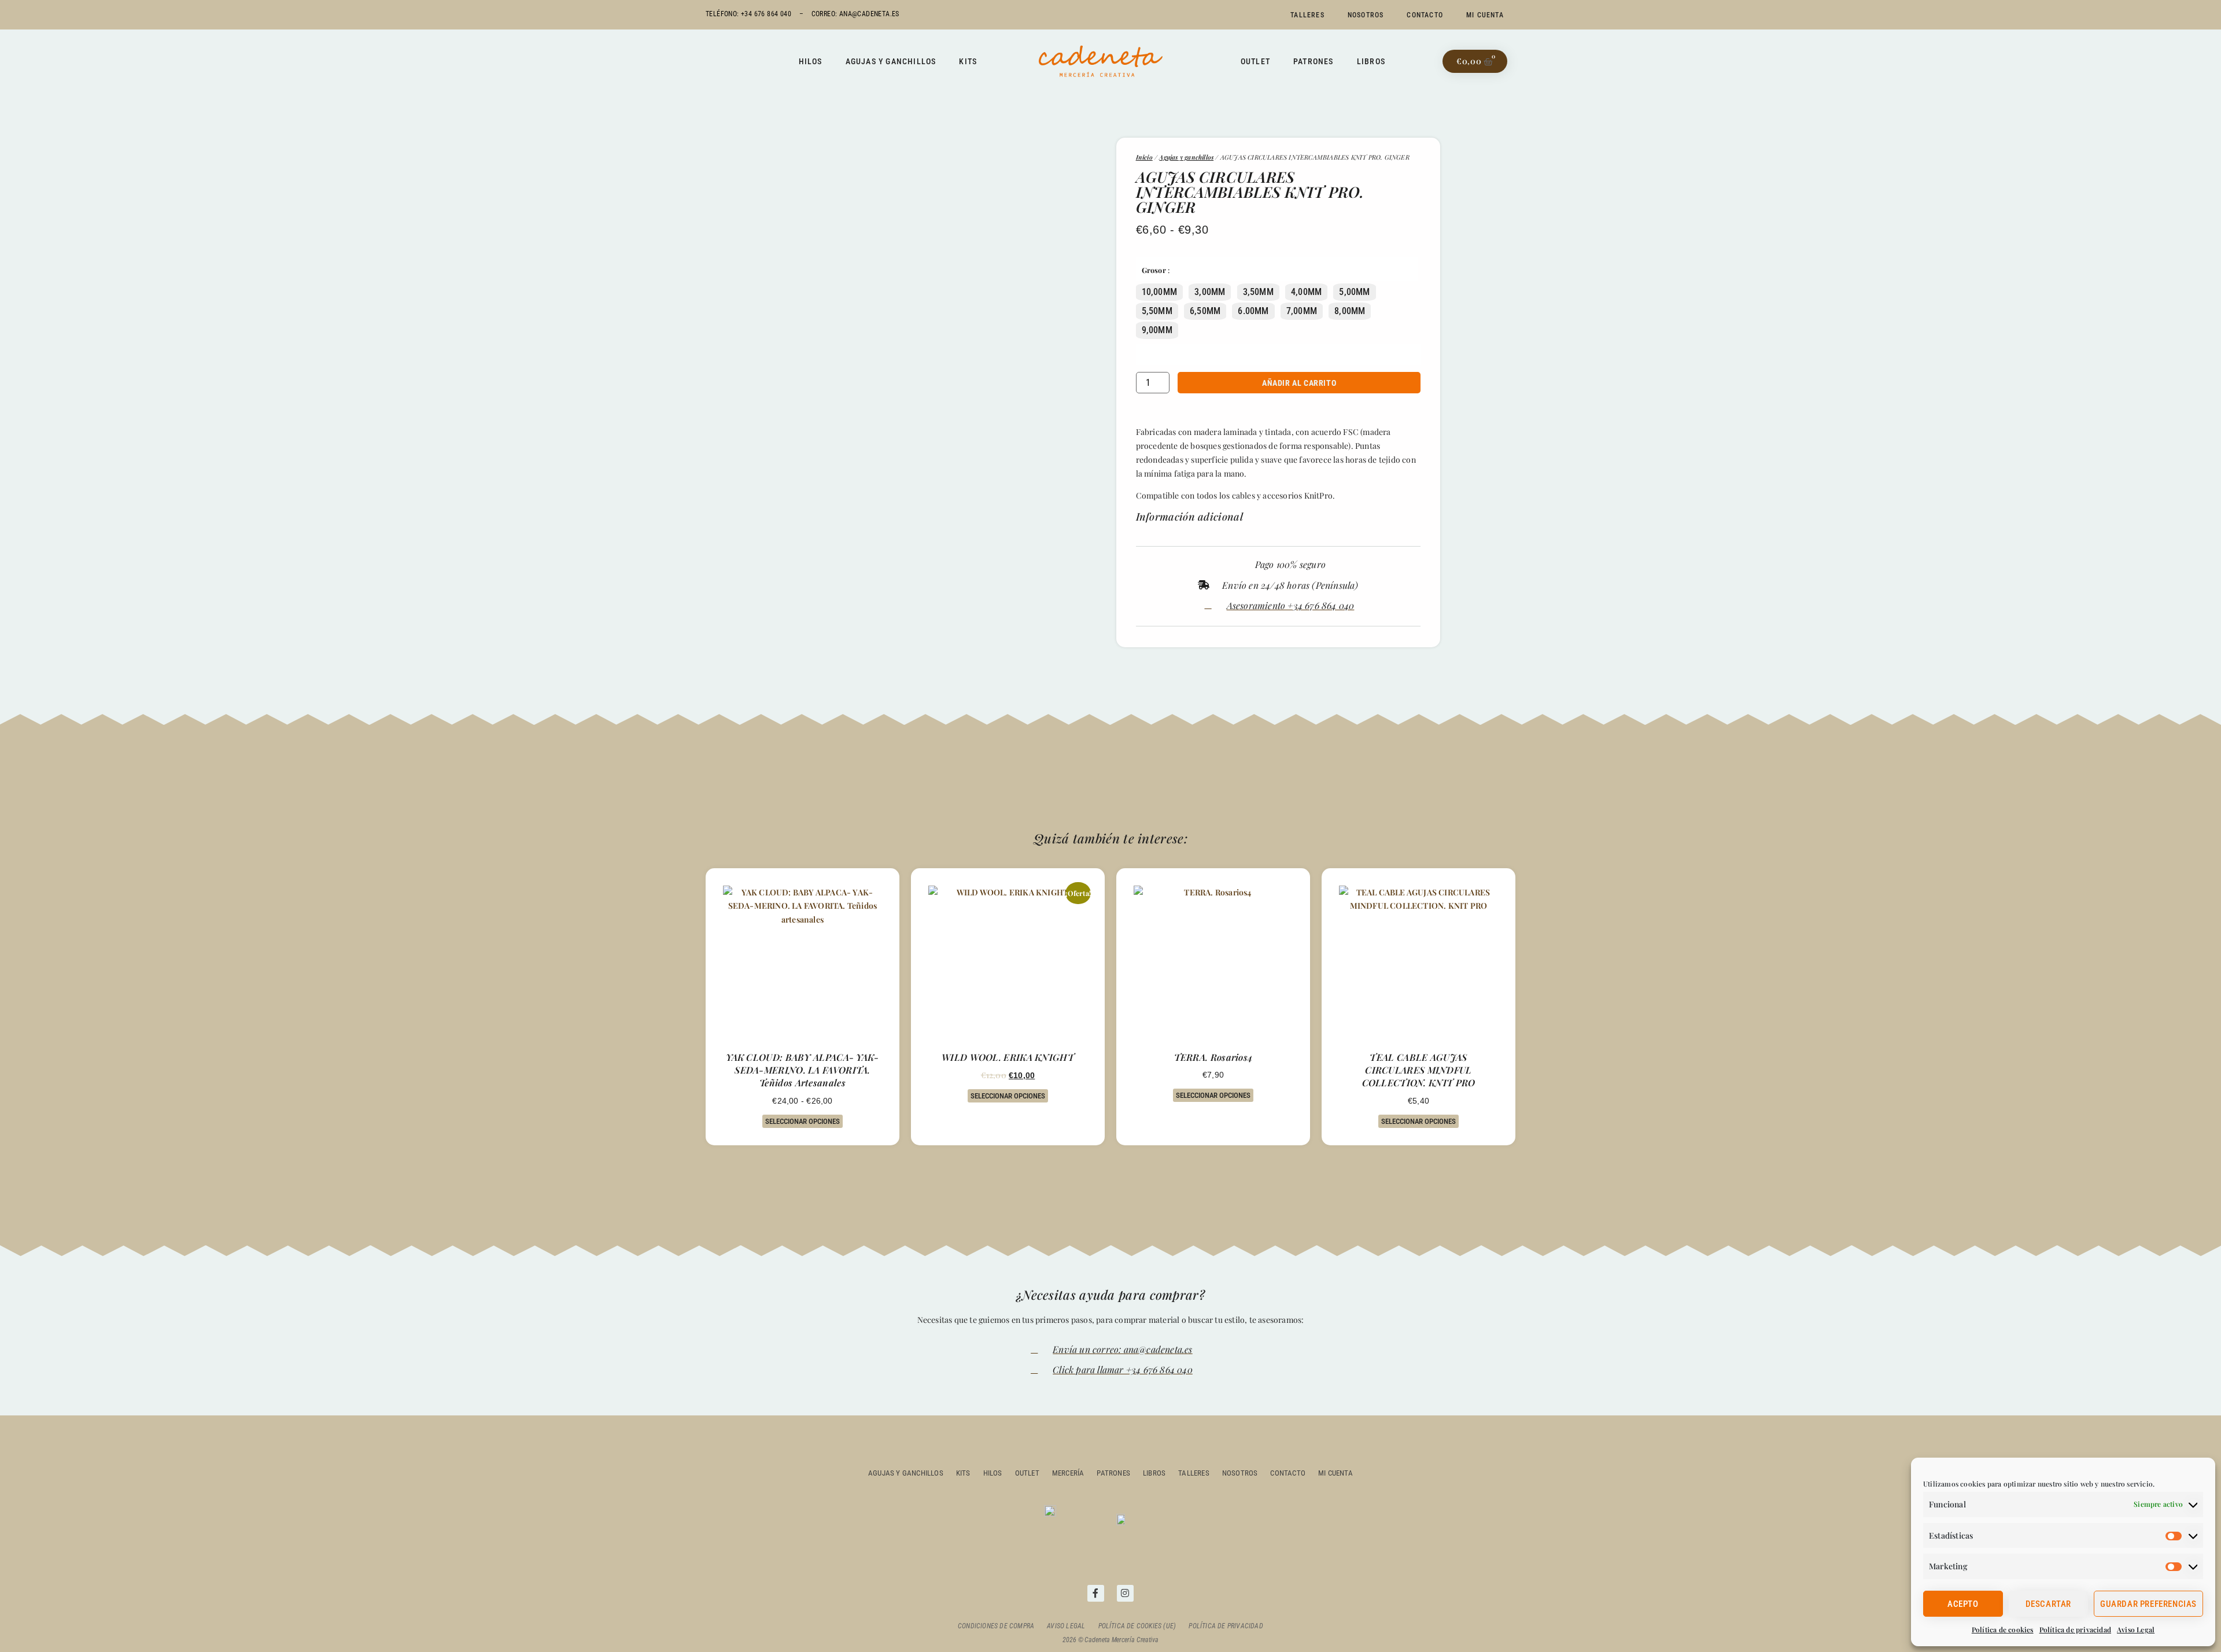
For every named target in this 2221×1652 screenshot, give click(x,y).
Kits (968, 61)
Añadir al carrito (1299, 383)
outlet (1027, 1473)
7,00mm (1302, 311)
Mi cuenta (1485, 15)
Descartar (2048, 1604)
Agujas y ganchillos (891, 61)
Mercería (1068, 1473)
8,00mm (1350, 311)
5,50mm (1157, 311)
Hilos (811, 61)
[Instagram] (1125, 1593)
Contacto (1425, 15)
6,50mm (1205, 311)
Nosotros (1366, 15)
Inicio (1144, 157)
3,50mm (1258, 292)
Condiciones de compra (996, 1626)
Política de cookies (2003, 1629)
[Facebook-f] (1096, 1593)
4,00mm (1306, 292)
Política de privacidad (2075, 1629)
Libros (1371, 61)
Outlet (1255, 61)
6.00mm (1253, 311)
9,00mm (1157, 330)
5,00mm (1354, 292)
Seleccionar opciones (802, 1121)
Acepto (1963, 1604)
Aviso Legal (2136, 1629)
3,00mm (1210, 292)
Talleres (1307, 15)
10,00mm (1159, 292)
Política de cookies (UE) (1137, 1626)
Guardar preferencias (2148, 1604)
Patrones (1314, 61)
